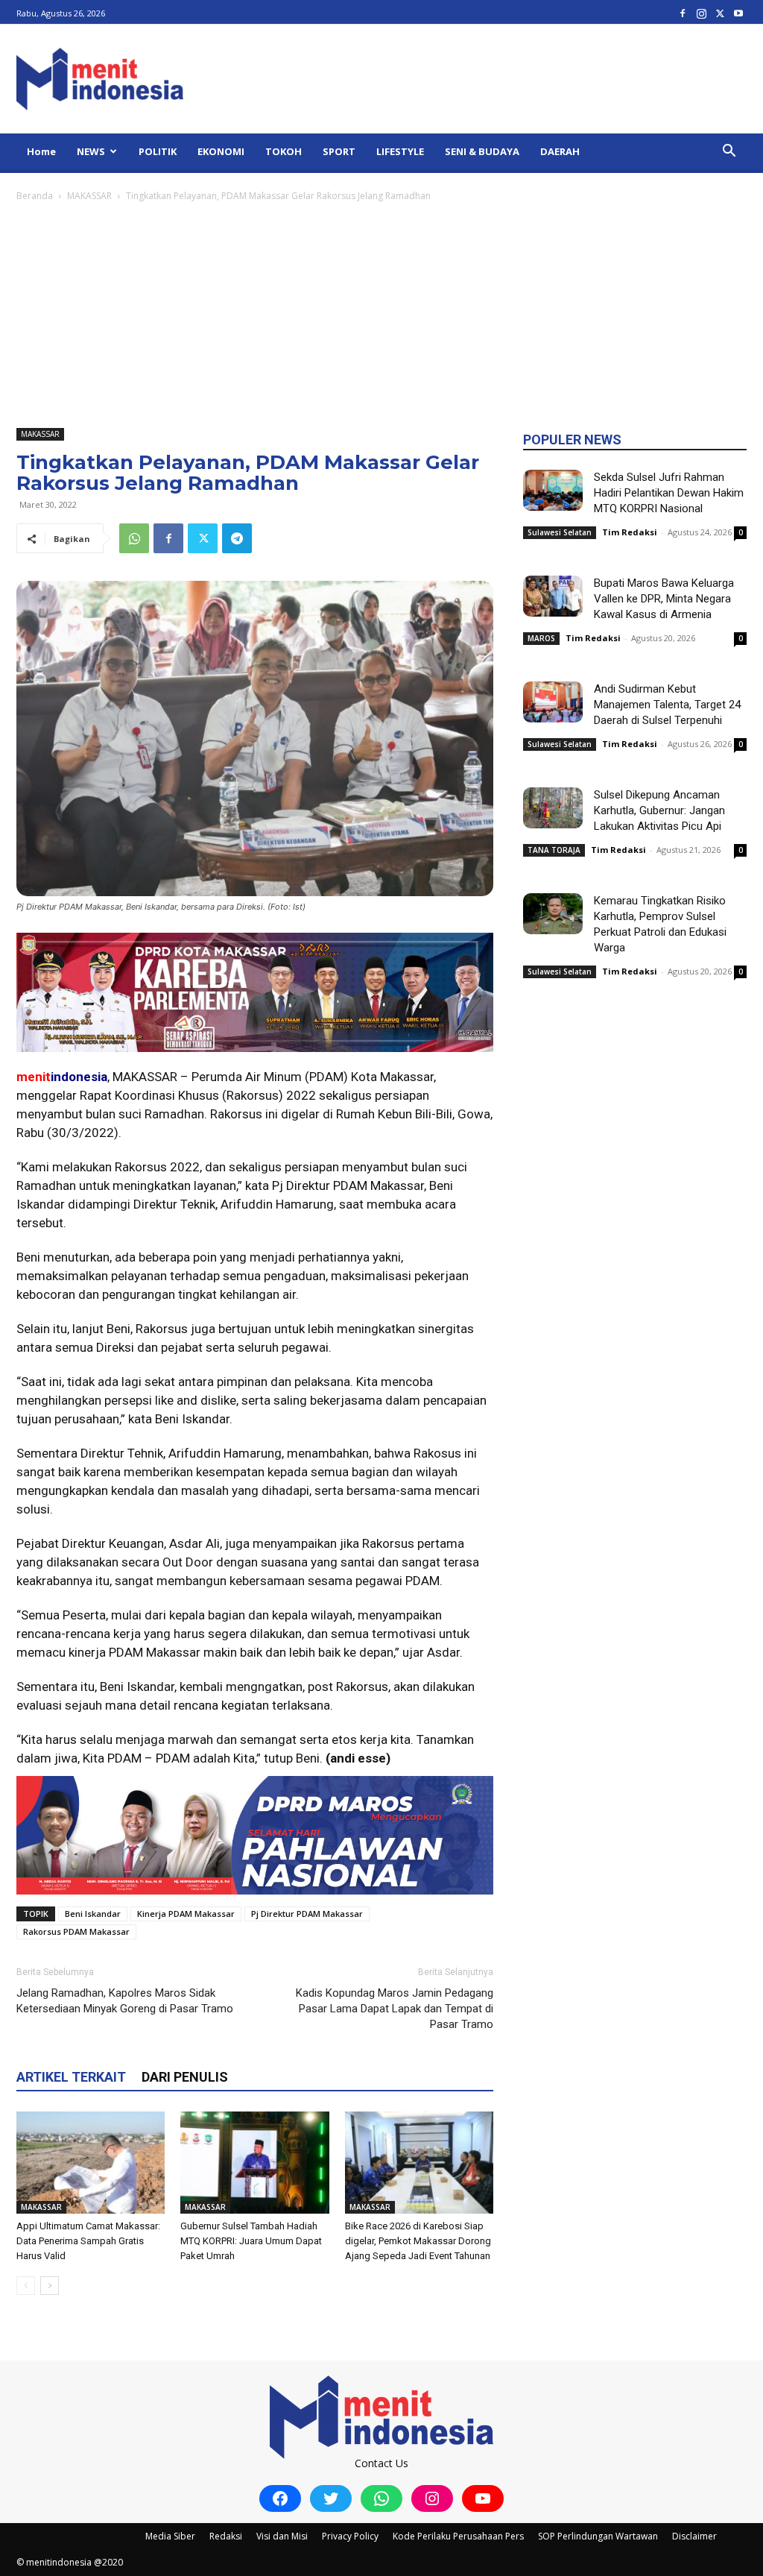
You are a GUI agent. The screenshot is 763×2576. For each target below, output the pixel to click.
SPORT (339, 151)
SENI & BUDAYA (482, 151)
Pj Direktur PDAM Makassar (307, 1914)
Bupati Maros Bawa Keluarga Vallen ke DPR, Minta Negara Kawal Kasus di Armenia (664, 599)
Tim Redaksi (630, 532)
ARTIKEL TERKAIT (71, 2077)
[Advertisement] (381, 316)
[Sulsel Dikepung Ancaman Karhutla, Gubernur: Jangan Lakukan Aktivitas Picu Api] (553, 808)
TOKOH (284, 151)
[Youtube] (738, 13)
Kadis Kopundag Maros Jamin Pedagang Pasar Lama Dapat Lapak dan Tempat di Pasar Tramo (395, 2009)
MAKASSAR (89, 196)
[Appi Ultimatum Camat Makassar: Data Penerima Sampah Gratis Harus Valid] (91, 2163)
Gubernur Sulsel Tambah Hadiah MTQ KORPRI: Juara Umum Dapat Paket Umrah (251, 2241)
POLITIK (158, 151)
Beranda (35, 196)
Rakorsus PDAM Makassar (76, 1931)
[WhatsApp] (134, 538)
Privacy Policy (350, 2536)
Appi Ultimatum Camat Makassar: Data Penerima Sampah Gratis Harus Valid (88, 2241)
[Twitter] (720, 13)
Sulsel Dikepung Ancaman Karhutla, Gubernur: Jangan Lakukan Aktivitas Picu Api (659, 810)
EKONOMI (221, 151)
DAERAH (560, 151)
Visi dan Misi (282, 2536)
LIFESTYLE (400, 151)
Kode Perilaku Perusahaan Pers (458, 2536)
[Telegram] (237, 538)
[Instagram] (701, 13)
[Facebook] (683, 13)
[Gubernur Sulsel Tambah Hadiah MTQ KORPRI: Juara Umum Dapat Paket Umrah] (254, 2163)
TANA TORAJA (554, 850)
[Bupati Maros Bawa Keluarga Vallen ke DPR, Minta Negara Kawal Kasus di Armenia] (553, 596)
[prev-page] (26, 2286)
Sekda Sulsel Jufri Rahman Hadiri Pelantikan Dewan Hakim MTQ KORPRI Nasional (669, 493)
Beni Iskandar (93, 1914)
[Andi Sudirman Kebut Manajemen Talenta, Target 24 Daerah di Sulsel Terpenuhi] (553, 702)
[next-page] (50, 2286)
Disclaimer (694, 2536)
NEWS (91, 151)
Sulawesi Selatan (560, 532)
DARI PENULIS (185, 2077)
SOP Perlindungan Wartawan (598, 2536)
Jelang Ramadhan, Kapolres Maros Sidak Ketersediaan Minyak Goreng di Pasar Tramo (125, 2001)
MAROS (541, 638)
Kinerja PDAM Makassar (186, 1914)
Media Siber (170, 2536)
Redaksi (226, 2536)
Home (41, 151)
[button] (729, 152)
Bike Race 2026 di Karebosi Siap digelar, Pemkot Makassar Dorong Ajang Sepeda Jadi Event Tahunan (418, 2241)
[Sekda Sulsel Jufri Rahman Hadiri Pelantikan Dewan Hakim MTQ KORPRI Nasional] (553, 490)
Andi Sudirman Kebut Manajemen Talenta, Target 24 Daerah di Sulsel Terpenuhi (667, 705)
